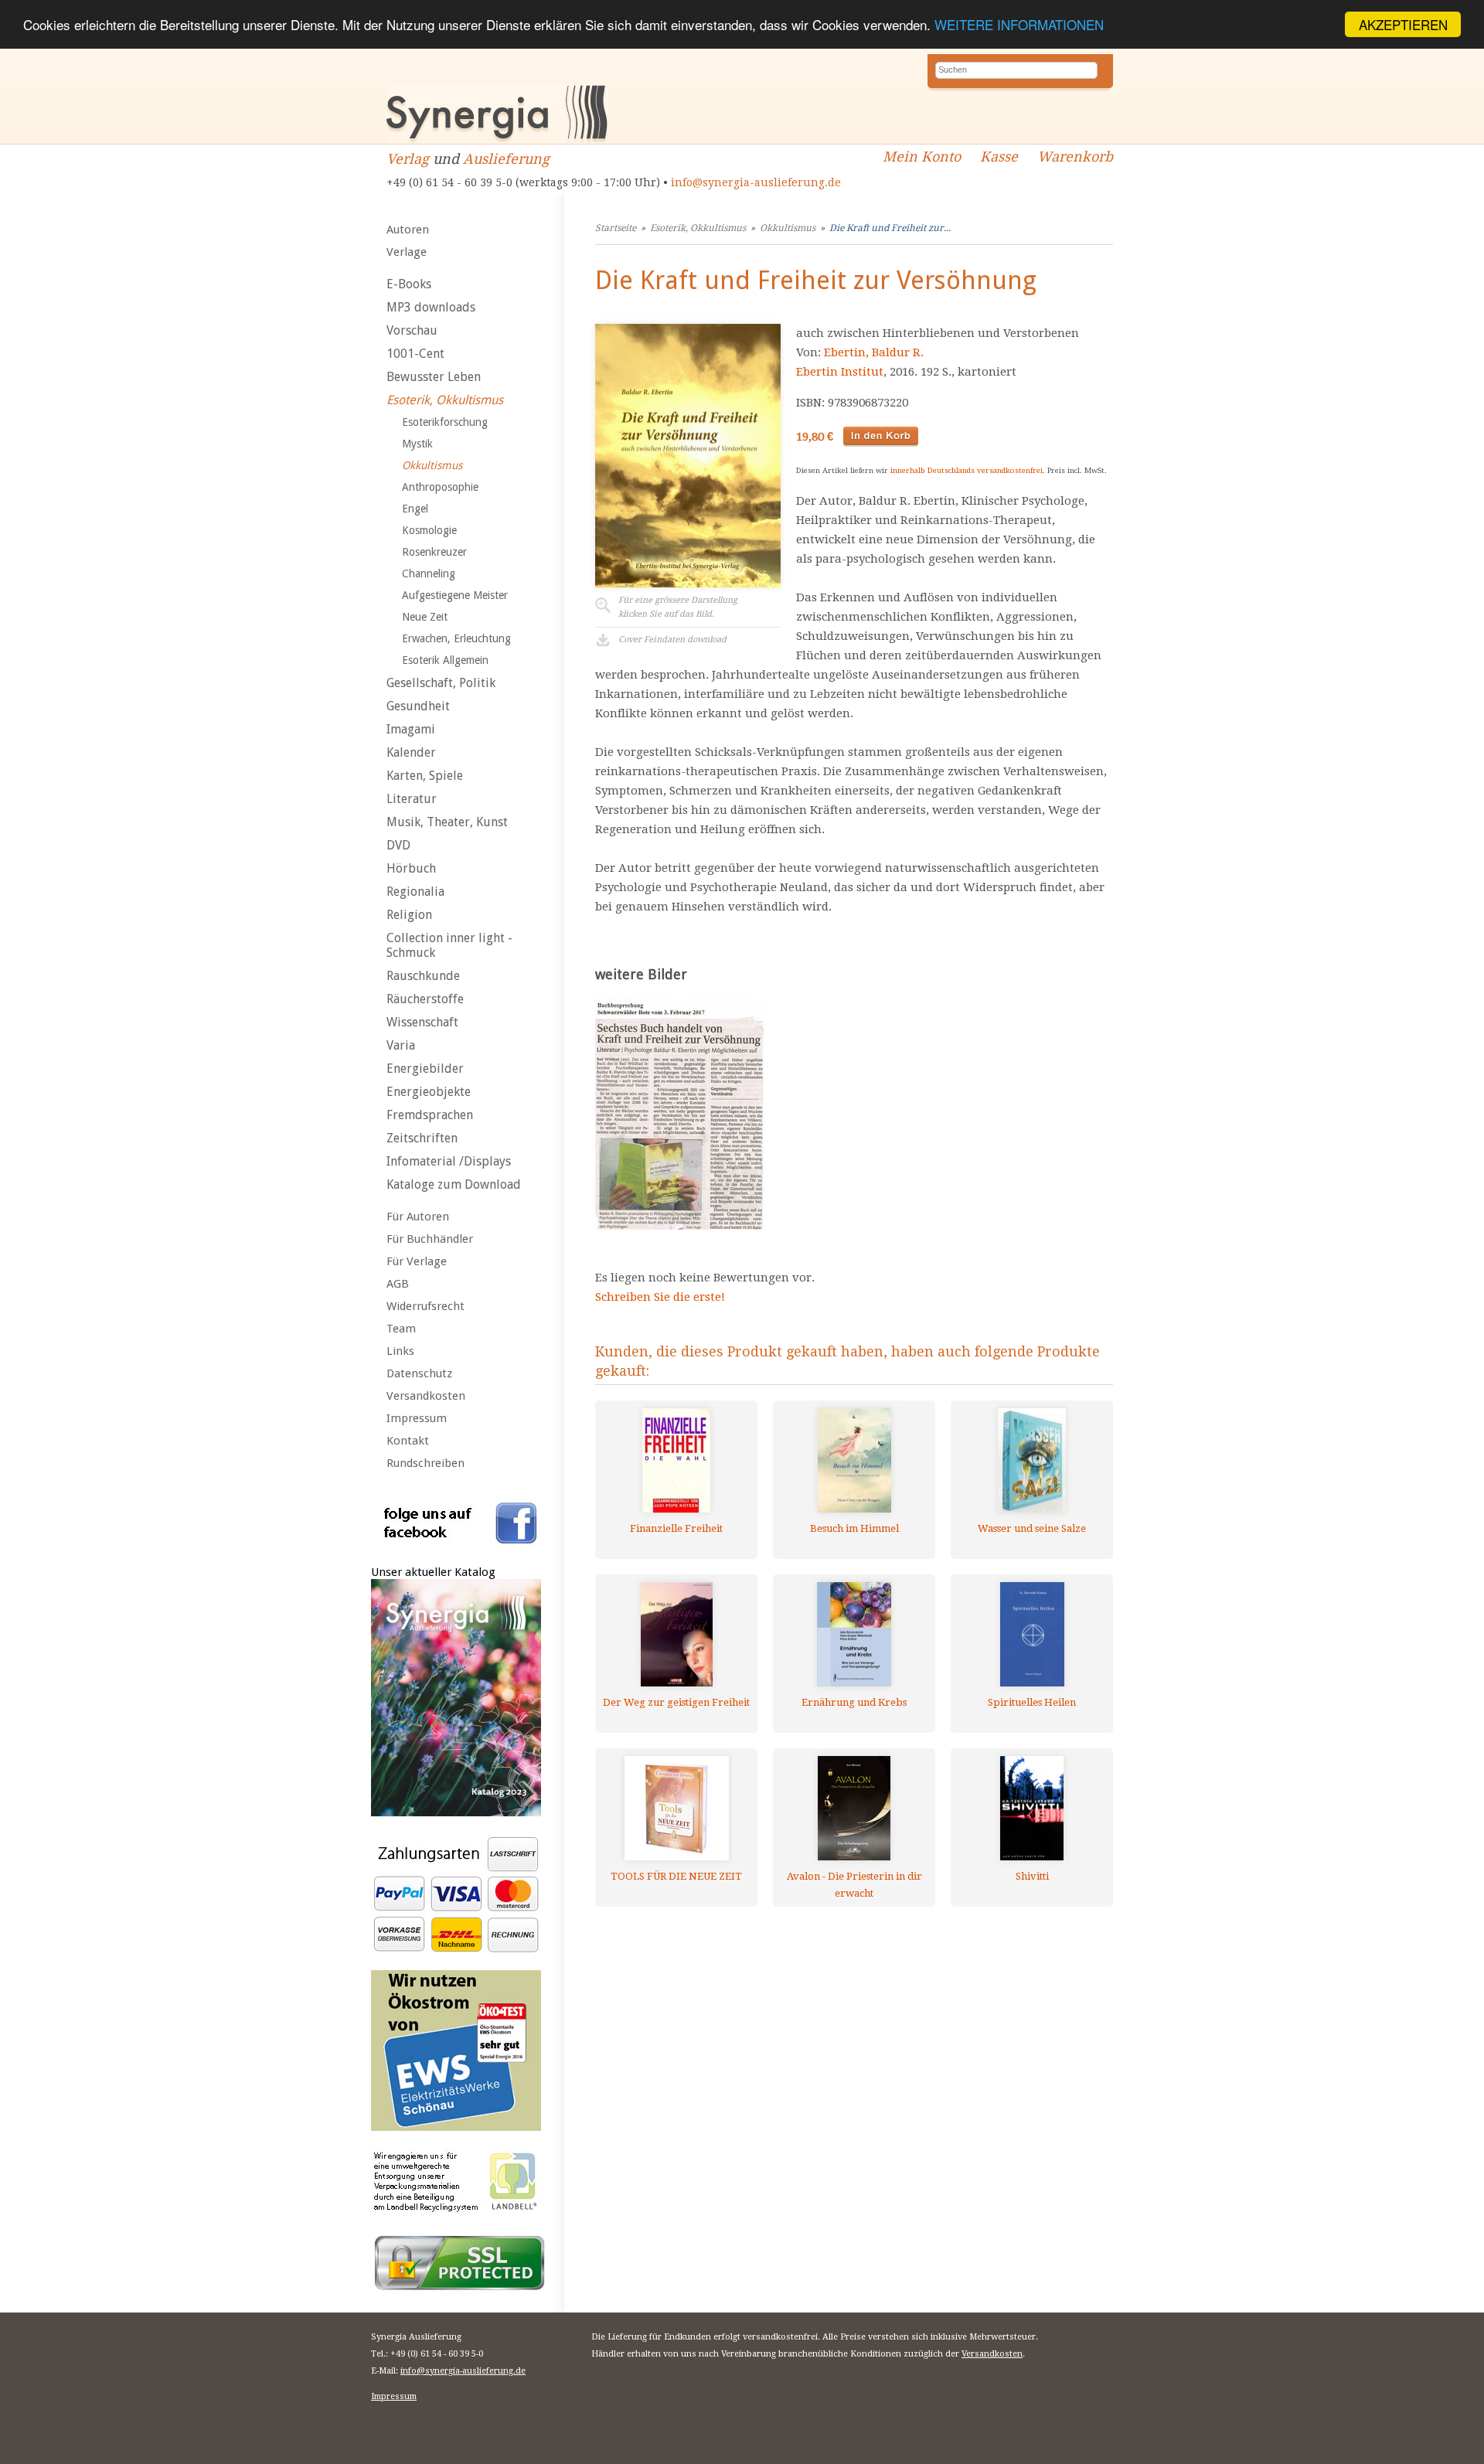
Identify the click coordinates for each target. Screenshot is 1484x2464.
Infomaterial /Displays (449, 1161)
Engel (415, 509)
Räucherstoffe (425, 999)
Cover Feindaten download (672, 640)
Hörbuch (411, 868)
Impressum (417, 1418)
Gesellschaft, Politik (441, 683)
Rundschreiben (425, 1463)
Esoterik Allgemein (445, 660)
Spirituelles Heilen (1032, 1702)
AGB (398, 1284)
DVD (398, 845)
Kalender (411, 752)
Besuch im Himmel (854, 1528)
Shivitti (1032, 1876)
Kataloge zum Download (454, 1184)
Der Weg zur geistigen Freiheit (676, 1702)
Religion (409, 915)
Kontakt (408, 1441)
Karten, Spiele (425, 776)
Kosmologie (429, 530)
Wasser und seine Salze (1032, 1528)
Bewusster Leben (434, 377)
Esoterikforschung (445, 422)
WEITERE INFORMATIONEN (1019, 25)
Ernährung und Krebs (854, 1702)
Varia (401, 1045)
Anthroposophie (440, 487)
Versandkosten (426, 1396)
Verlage (407, 252)
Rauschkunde (423, 976)
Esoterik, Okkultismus (445, 400)
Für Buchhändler (430, 1239)
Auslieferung (506, 159)
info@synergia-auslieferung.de (756, 182)
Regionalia (415, 892)
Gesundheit (418, 706)
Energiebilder (425, 1069)
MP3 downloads (431, 307)
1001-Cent (415, 354)
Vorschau (412, 330)
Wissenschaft (422, 1022)
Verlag (408, 159)
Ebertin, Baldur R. (874, 352)
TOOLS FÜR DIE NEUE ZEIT (676, 1876)
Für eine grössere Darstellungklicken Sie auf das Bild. (678, 607)
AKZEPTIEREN (1403, 24)
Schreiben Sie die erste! (660, 1297)
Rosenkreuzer (434, 552)
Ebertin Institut (840, 372)
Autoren (408, 230)
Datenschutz (419, 1373)
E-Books (409, 284)
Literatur (412, 799)
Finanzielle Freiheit (676, 1528)
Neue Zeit (425, 617)
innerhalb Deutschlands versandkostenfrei (967, 470)
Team (401, 1329)
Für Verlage (417, 1261)
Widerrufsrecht (425, 1306)
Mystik (417, 444)
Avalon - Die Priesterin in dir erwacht (854, 1885)
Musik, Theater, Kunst (447, 822)
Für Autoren (418, 1217)
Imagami (411, 729)
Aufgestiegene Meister (455, 595)
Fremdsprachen (430, 1115)
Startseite (616, 228)
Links (400, 1351)
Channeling (429, 573)
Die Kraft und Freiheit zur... (890, 228)
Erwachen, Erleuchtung (456, 638)
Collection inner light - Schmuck (449, 945)
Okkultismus (432, 465)
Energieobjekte (429, 1092)
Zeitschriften (422, 1138)
